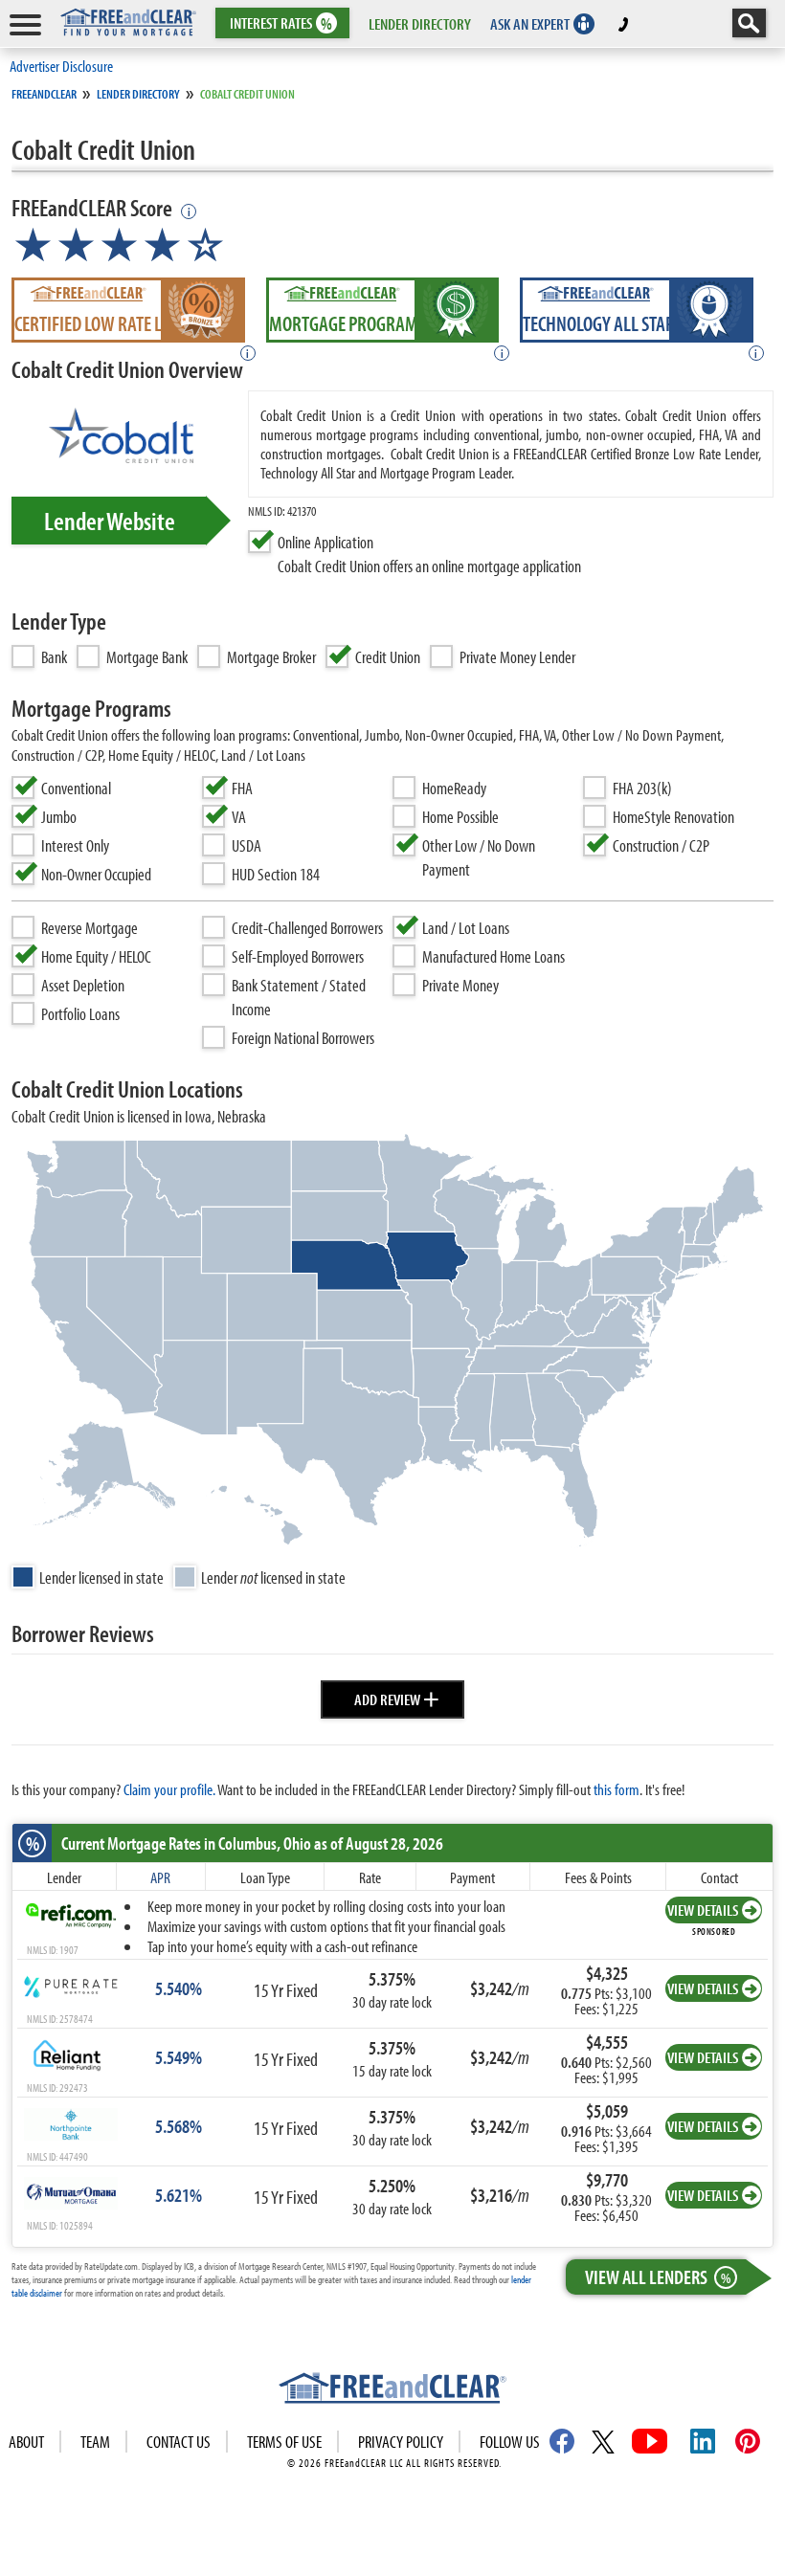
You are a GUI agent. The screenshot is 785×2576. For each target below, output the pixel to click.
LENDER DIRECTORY (420, 23)
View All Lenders (658, 2276)
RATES (281, 23)
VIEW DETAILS (703, 1910)
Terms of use (284, 2442)
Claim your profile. (169, 1789)
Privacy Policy (401, 2442)
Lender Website (110, 521)
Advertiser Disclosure (61, 66)
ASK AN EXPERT (530, 23)
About (26, 2442)
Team (95, 2442)
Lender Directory (138, 94)
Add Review (397, 1697)
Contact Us (179, 2442)
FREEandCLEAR (44, 94)
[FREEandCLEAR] (392, 2390)
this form (617, 1789)
